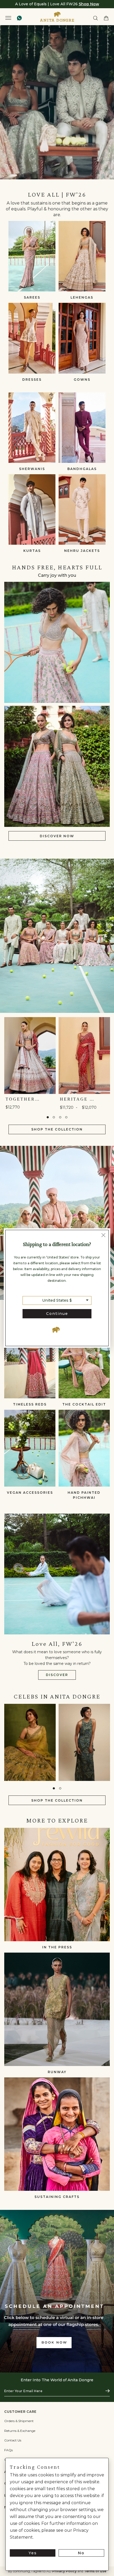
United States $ (57, 1300)
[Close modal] (103, 1236)
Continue (57, 1314)
